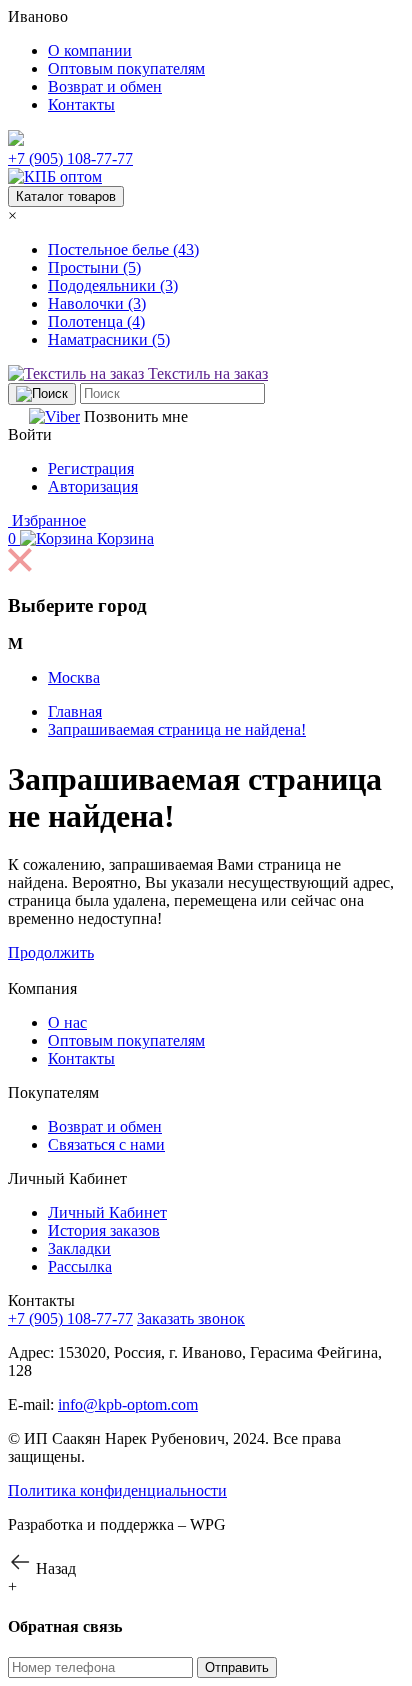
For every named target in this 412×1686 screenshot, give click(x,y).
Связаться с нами (106, 1144)
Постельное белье (123, 249)
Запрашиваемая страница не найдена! (177, 729)
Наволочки (97, 303)
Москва (74, 677)
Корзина (81, 538)
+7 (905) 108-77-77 (70, 158)
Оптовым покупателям (126, 68)
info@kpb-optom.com (128, 1404)
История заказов (104, 1230)
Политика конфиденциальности (117, 1490)
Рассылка (80, 1266)
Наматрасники (109, 339)
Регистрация (91, 468)
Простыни (94, 267)
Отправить (237, 1667)
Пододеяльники (113, 285)
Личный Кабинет (107, 1212)
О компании (90, 50)
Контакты (81, 104)
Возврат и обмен (105, 86)
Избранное (47, 520)
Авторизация (93, 486)
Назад (54, 1568)
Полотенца (96, 321)
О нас (67, 1022)
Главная (75, 711)
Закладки (79, 1248)
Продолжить (51, 952)
